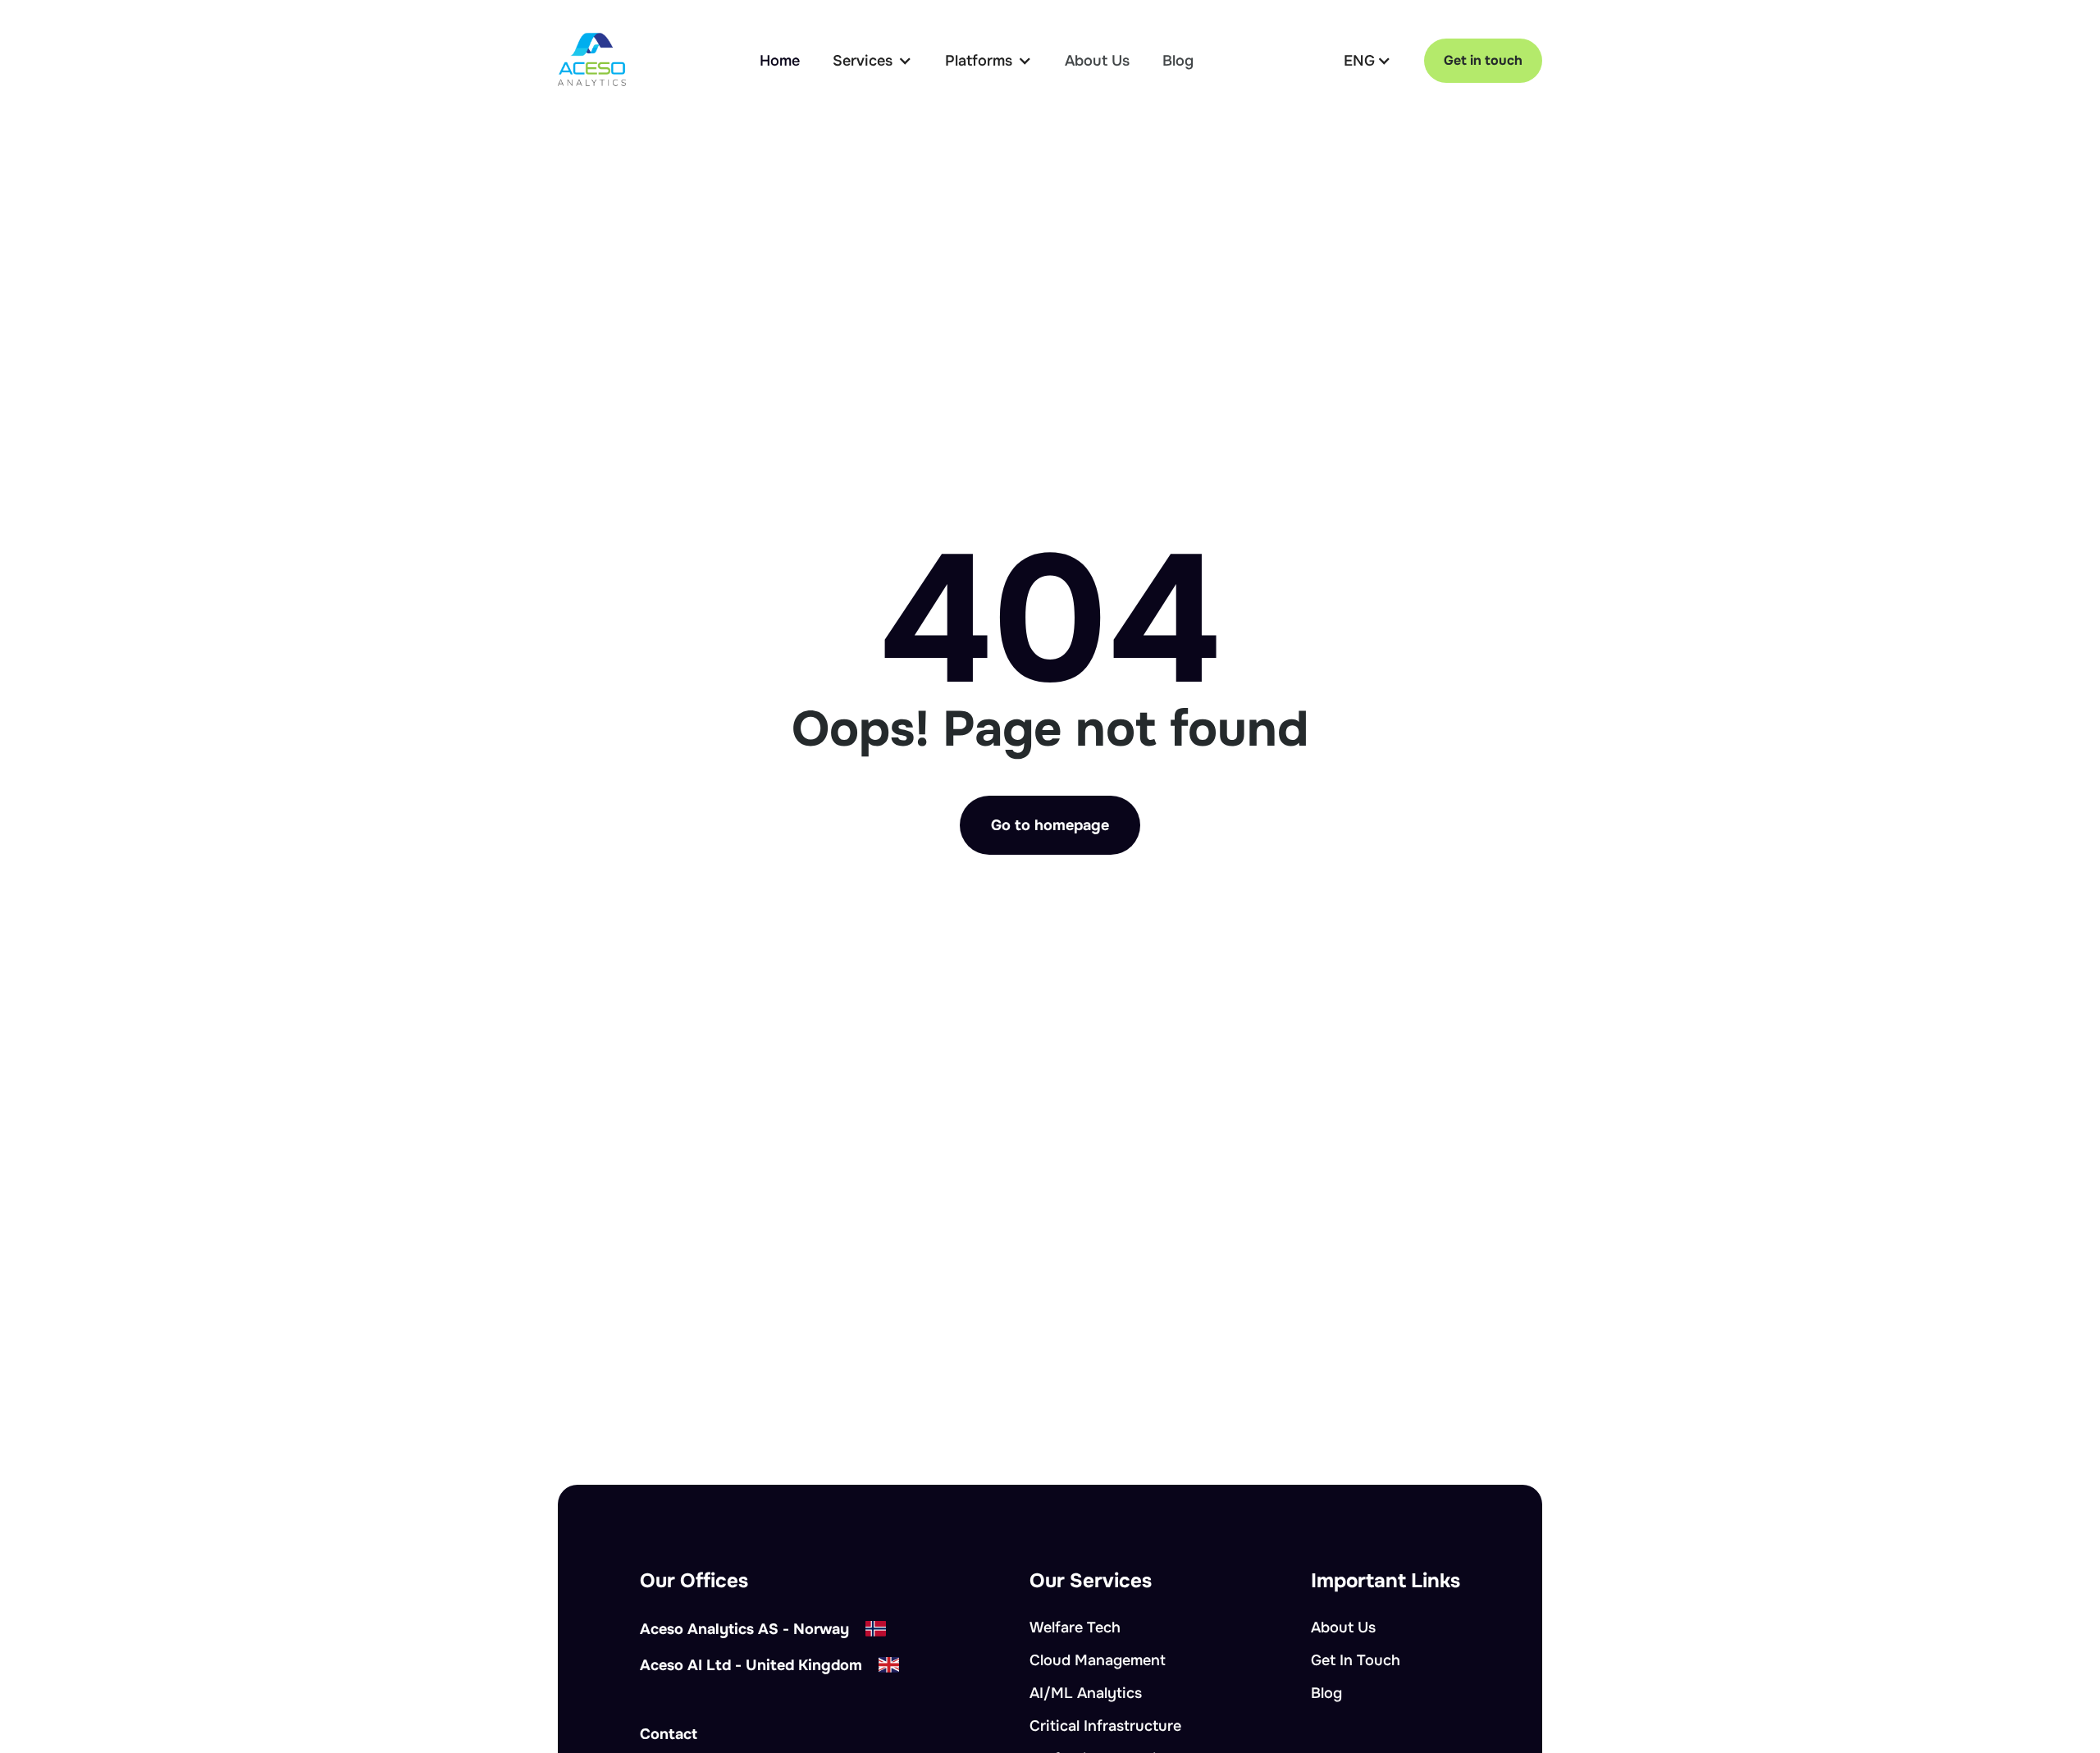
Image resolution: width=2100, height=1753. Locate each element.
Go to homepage (1050, 825)
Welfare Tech (1075, 1627)
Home (780, 61)
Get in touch (1483, 60)
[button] (872, 61)
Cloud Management (1098, 1660)
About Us (1097, 61)
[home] (592, 60)
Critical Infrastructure (1105, 1726)
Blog (1178, 61)
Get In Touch (1356, 1660)
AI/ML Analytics (1086, 1693)
